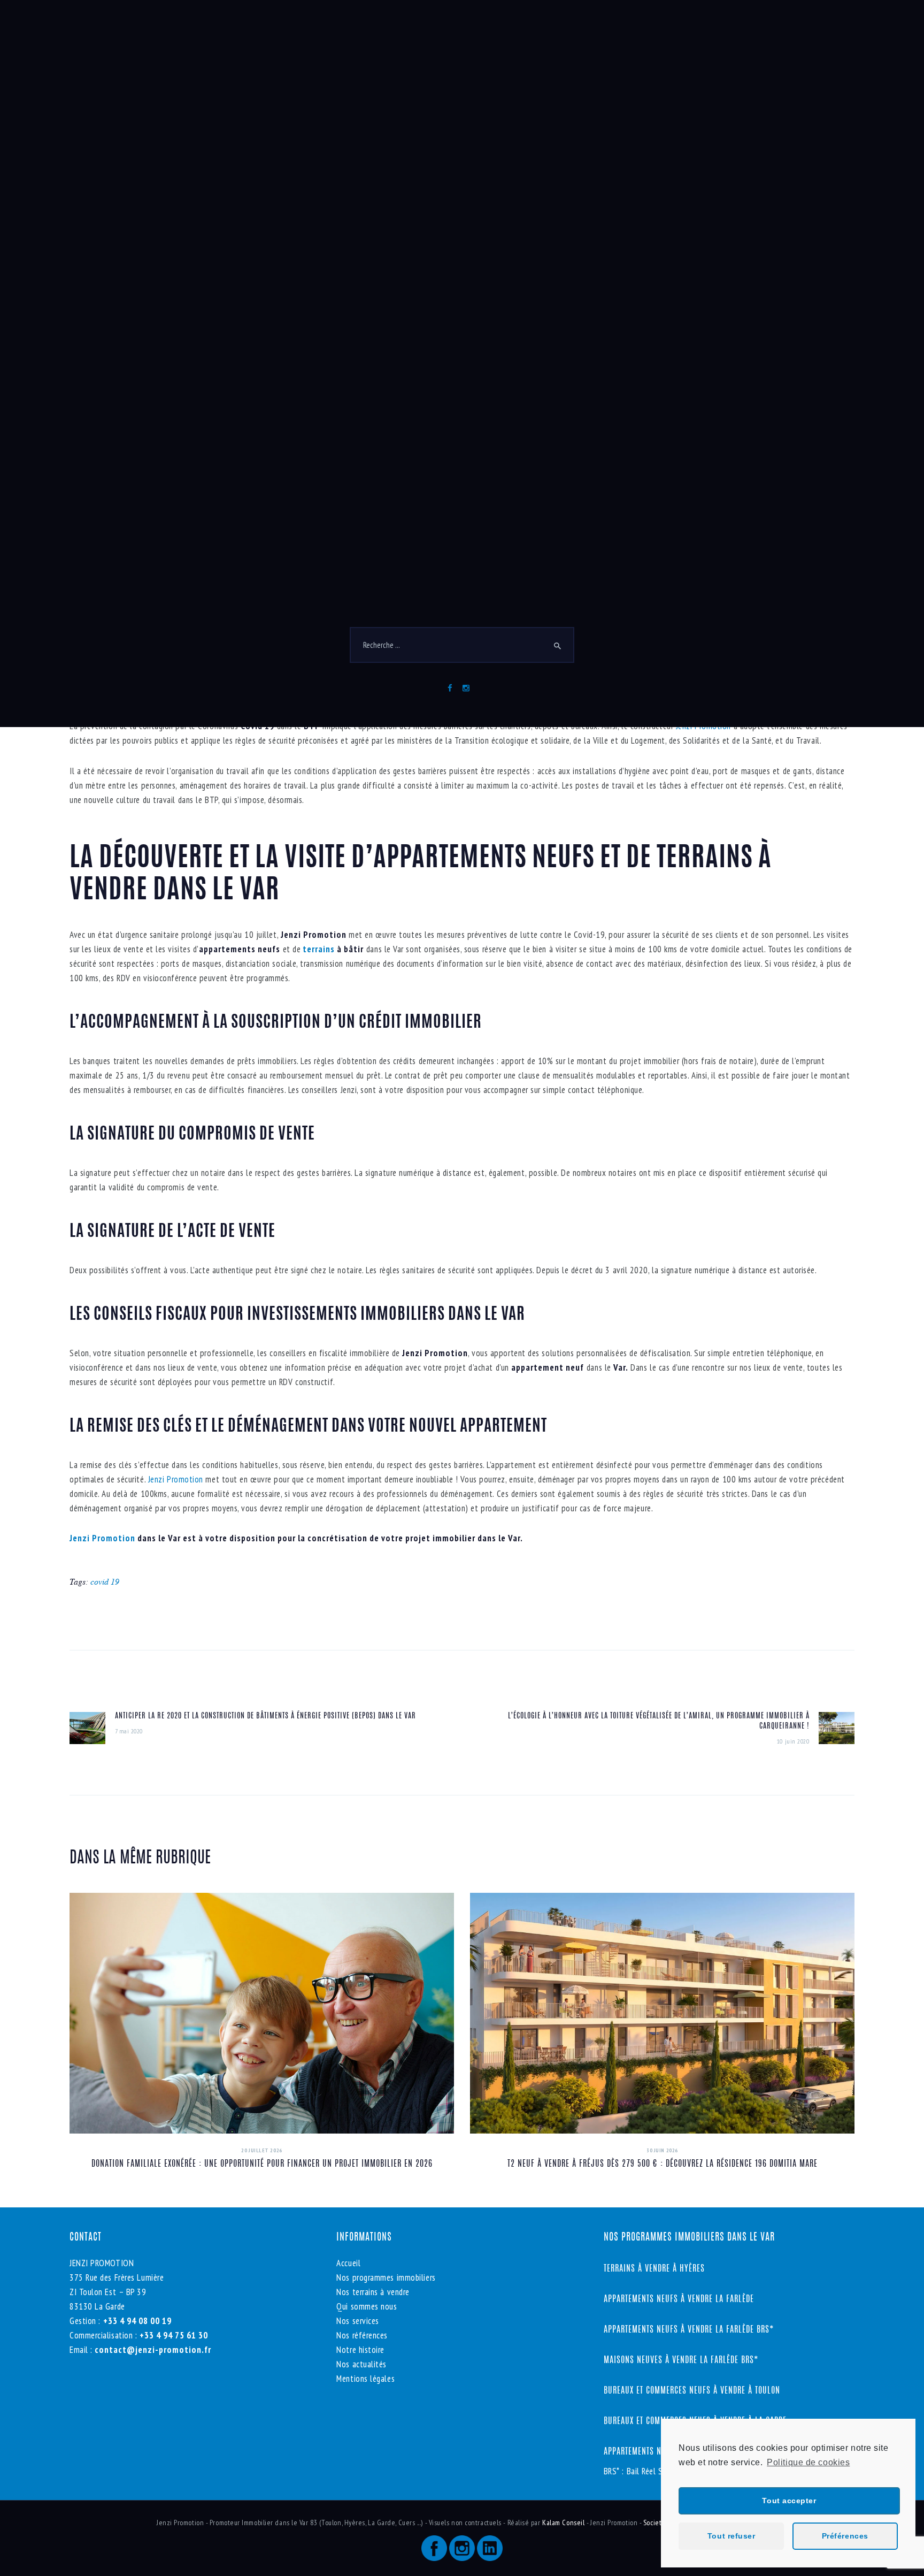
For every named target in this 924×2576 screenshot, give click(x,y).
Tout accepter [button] (789, 2501)
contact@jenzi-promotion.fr (152, 2350)
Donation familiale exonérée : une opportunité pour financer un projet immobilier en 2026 (262, 2164)
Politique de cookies (808, 2462)
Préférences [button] (845, 2536)
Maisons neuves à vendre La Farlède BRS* (681, 2360)
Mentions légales (365, 2379)
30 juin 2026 (662, 2150)
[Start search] (558, 654)
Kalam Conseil (564, 2523)
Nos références (362, 2335)
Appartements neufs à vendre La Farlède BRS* (689, 2330)
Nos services (358, 2321)
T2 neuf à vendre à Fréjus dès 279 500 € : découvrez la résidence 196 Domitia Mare (663, 2164)
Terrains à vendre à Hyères (654, 2269)
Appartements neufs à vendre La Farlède (679, 2299)
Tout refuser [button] (731, 2536)
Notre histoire (360, 2350)
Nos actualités (361, 2364)
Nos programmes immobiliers (386, 2277)
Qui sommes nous (367, 2306)
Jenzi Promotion (176, 1479)
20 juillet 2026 (261, 2150)
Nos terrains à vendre (373, 2292)
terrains (318, 949)
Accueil (348, 2263)
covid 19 (105, 1581)
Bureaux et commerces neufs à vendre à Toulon (693, 2391)
